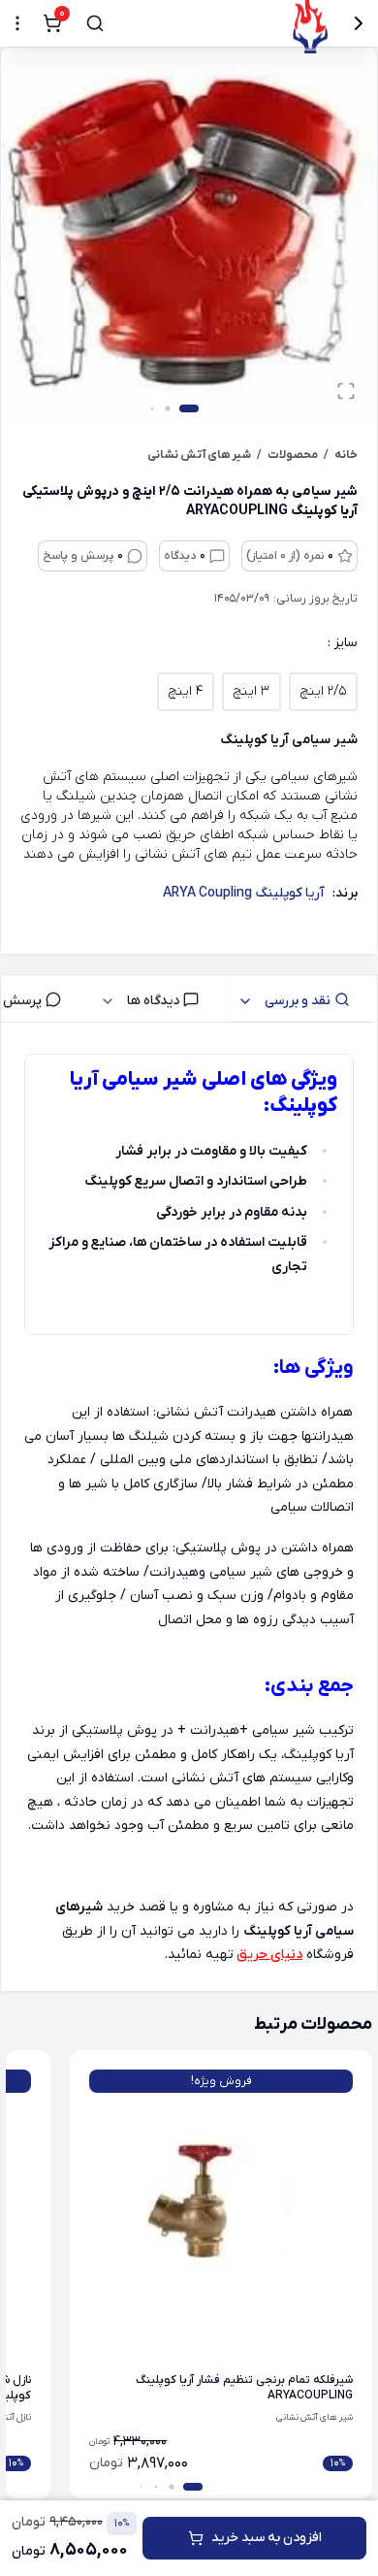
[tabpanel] (189, 1511)
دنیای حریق (269, 1955)
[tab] (301, 998)
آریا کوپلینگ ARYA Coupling (244, 893)
